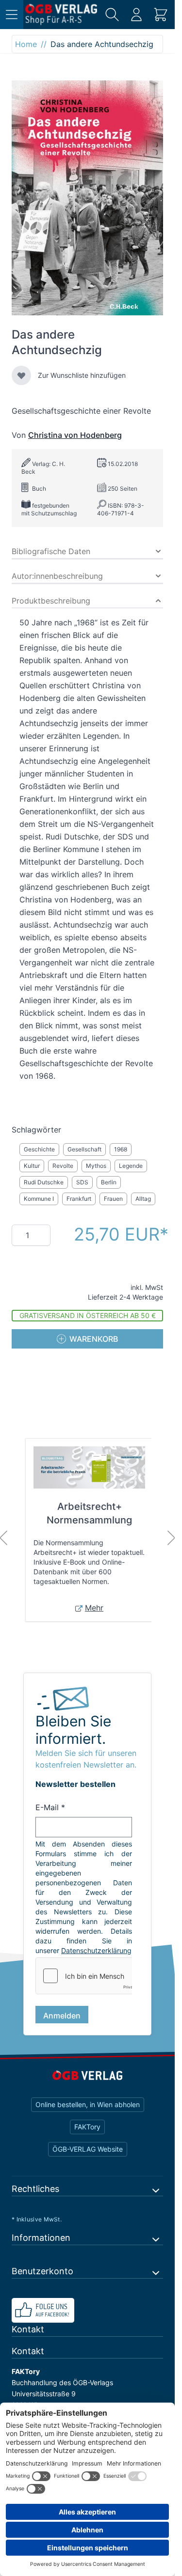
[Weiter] (171, 1538)
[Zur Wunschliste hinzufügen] (21, 375)
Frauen (113, 1199)
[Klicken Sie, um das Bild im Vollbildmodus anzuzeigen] (87, 198)
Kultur (32, 1166)
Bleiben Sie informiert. (73, 1730)
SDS (82, 1182)
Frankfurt (79, 1199)
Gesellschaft (84, 1149)
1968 (121, 1149)
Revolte (63, 1166)
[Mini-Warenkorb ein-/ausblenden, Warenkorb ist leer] (161, 15)
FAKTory (87, 2127)
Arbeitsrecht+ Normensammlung (89, 1513)
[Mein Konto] (136, 15)
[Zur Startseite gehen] (61, 15)
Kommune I (39, 1199)
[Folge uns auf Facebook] (87, 2310)
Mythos (96, 1166)
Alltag (143, 1199)
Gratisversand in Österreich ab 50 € (88, 1315)
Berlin (109, 1182)
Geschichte (39, 1149)
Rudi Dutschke (44, 1182)
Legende (131, 1166)
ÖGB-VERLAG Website (88, 2149)
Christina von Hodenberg (75, 435)
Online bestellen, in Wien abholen (88, 2104)
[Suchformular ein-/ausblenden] (112, 15)
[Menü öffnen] (12, 15)
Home (26, 44)
